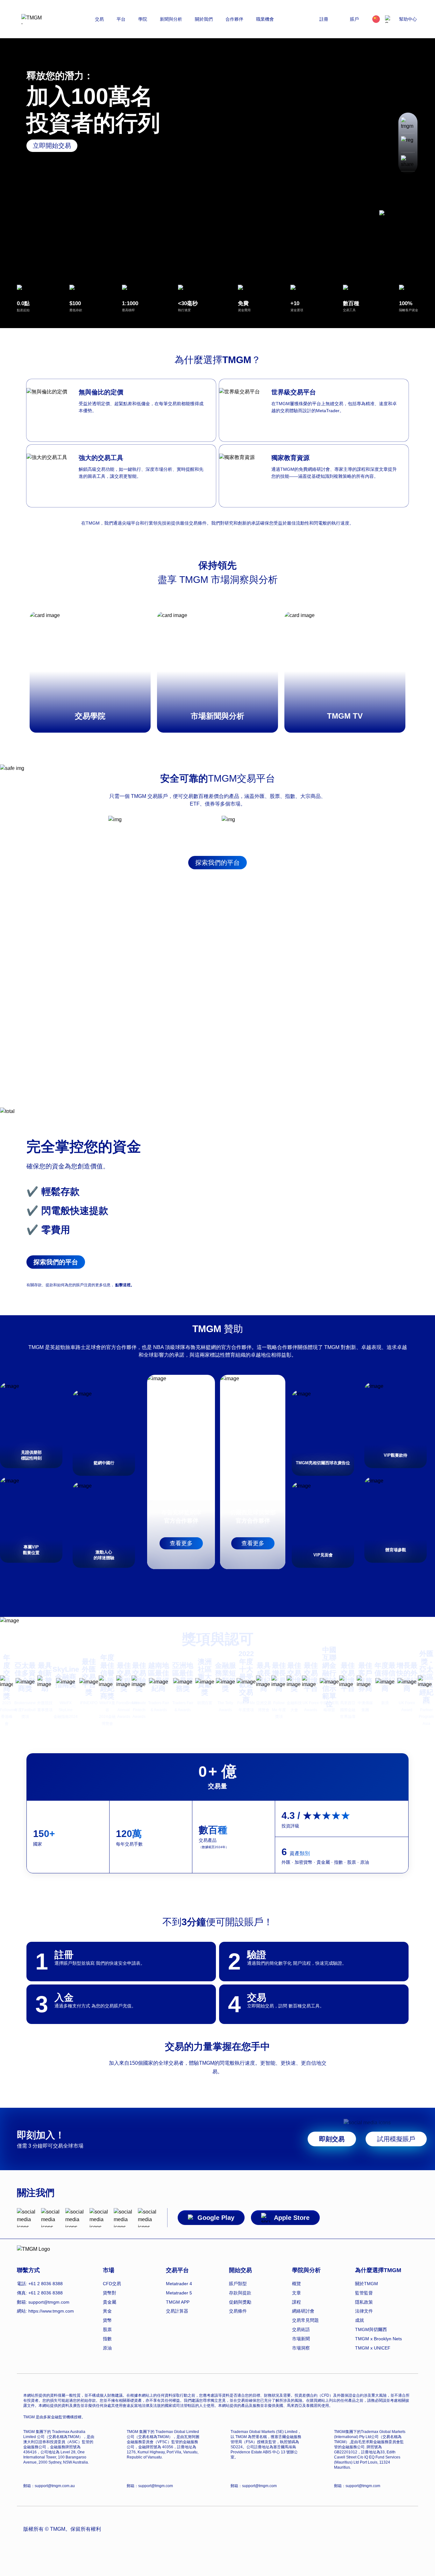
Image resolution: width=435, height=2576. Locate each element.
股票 (107, 2329)
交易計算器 (177, 2311)
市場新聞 (301, 2339)
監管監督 (364, 2293)
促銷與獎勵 (240, 2302)
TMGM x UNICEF (373, 2348)
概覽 (296, 2284)
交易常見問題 (305, 2320)
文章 (296, 2293)
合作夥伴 (234, 19)
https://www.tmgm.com (51, 2311)
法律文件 (364, 2311)
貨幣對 (110, 2293)
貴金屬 (110, 2302)
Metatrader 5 (179, 2293)
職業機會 (265, 19)
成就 (360, 2320)
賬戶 (354, 19)
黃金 (107, 2311)
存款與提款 (240, 2293)
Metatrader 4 (179, 2284)
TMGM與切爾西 (371, 2329)
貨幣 (107, 2320)
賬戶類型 (238, 2284)
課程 (296, 2302)
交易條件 (238, 2311)
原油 (107, 2348)
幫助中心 (408, 19)
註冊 (324, 19)
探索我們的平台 (217, 863)
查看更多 (181, 1543)
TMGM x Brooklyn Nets (378, 2339)
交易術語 (301, 2329)
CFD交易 (112, 2284)
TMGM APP (178, 2302)
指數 (107, 2339)
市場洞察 (301, 2348)
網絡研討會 (303, 2311)
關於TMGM (367, 2284)
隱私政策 (364, 2302)
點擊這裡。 (125, 1285)
